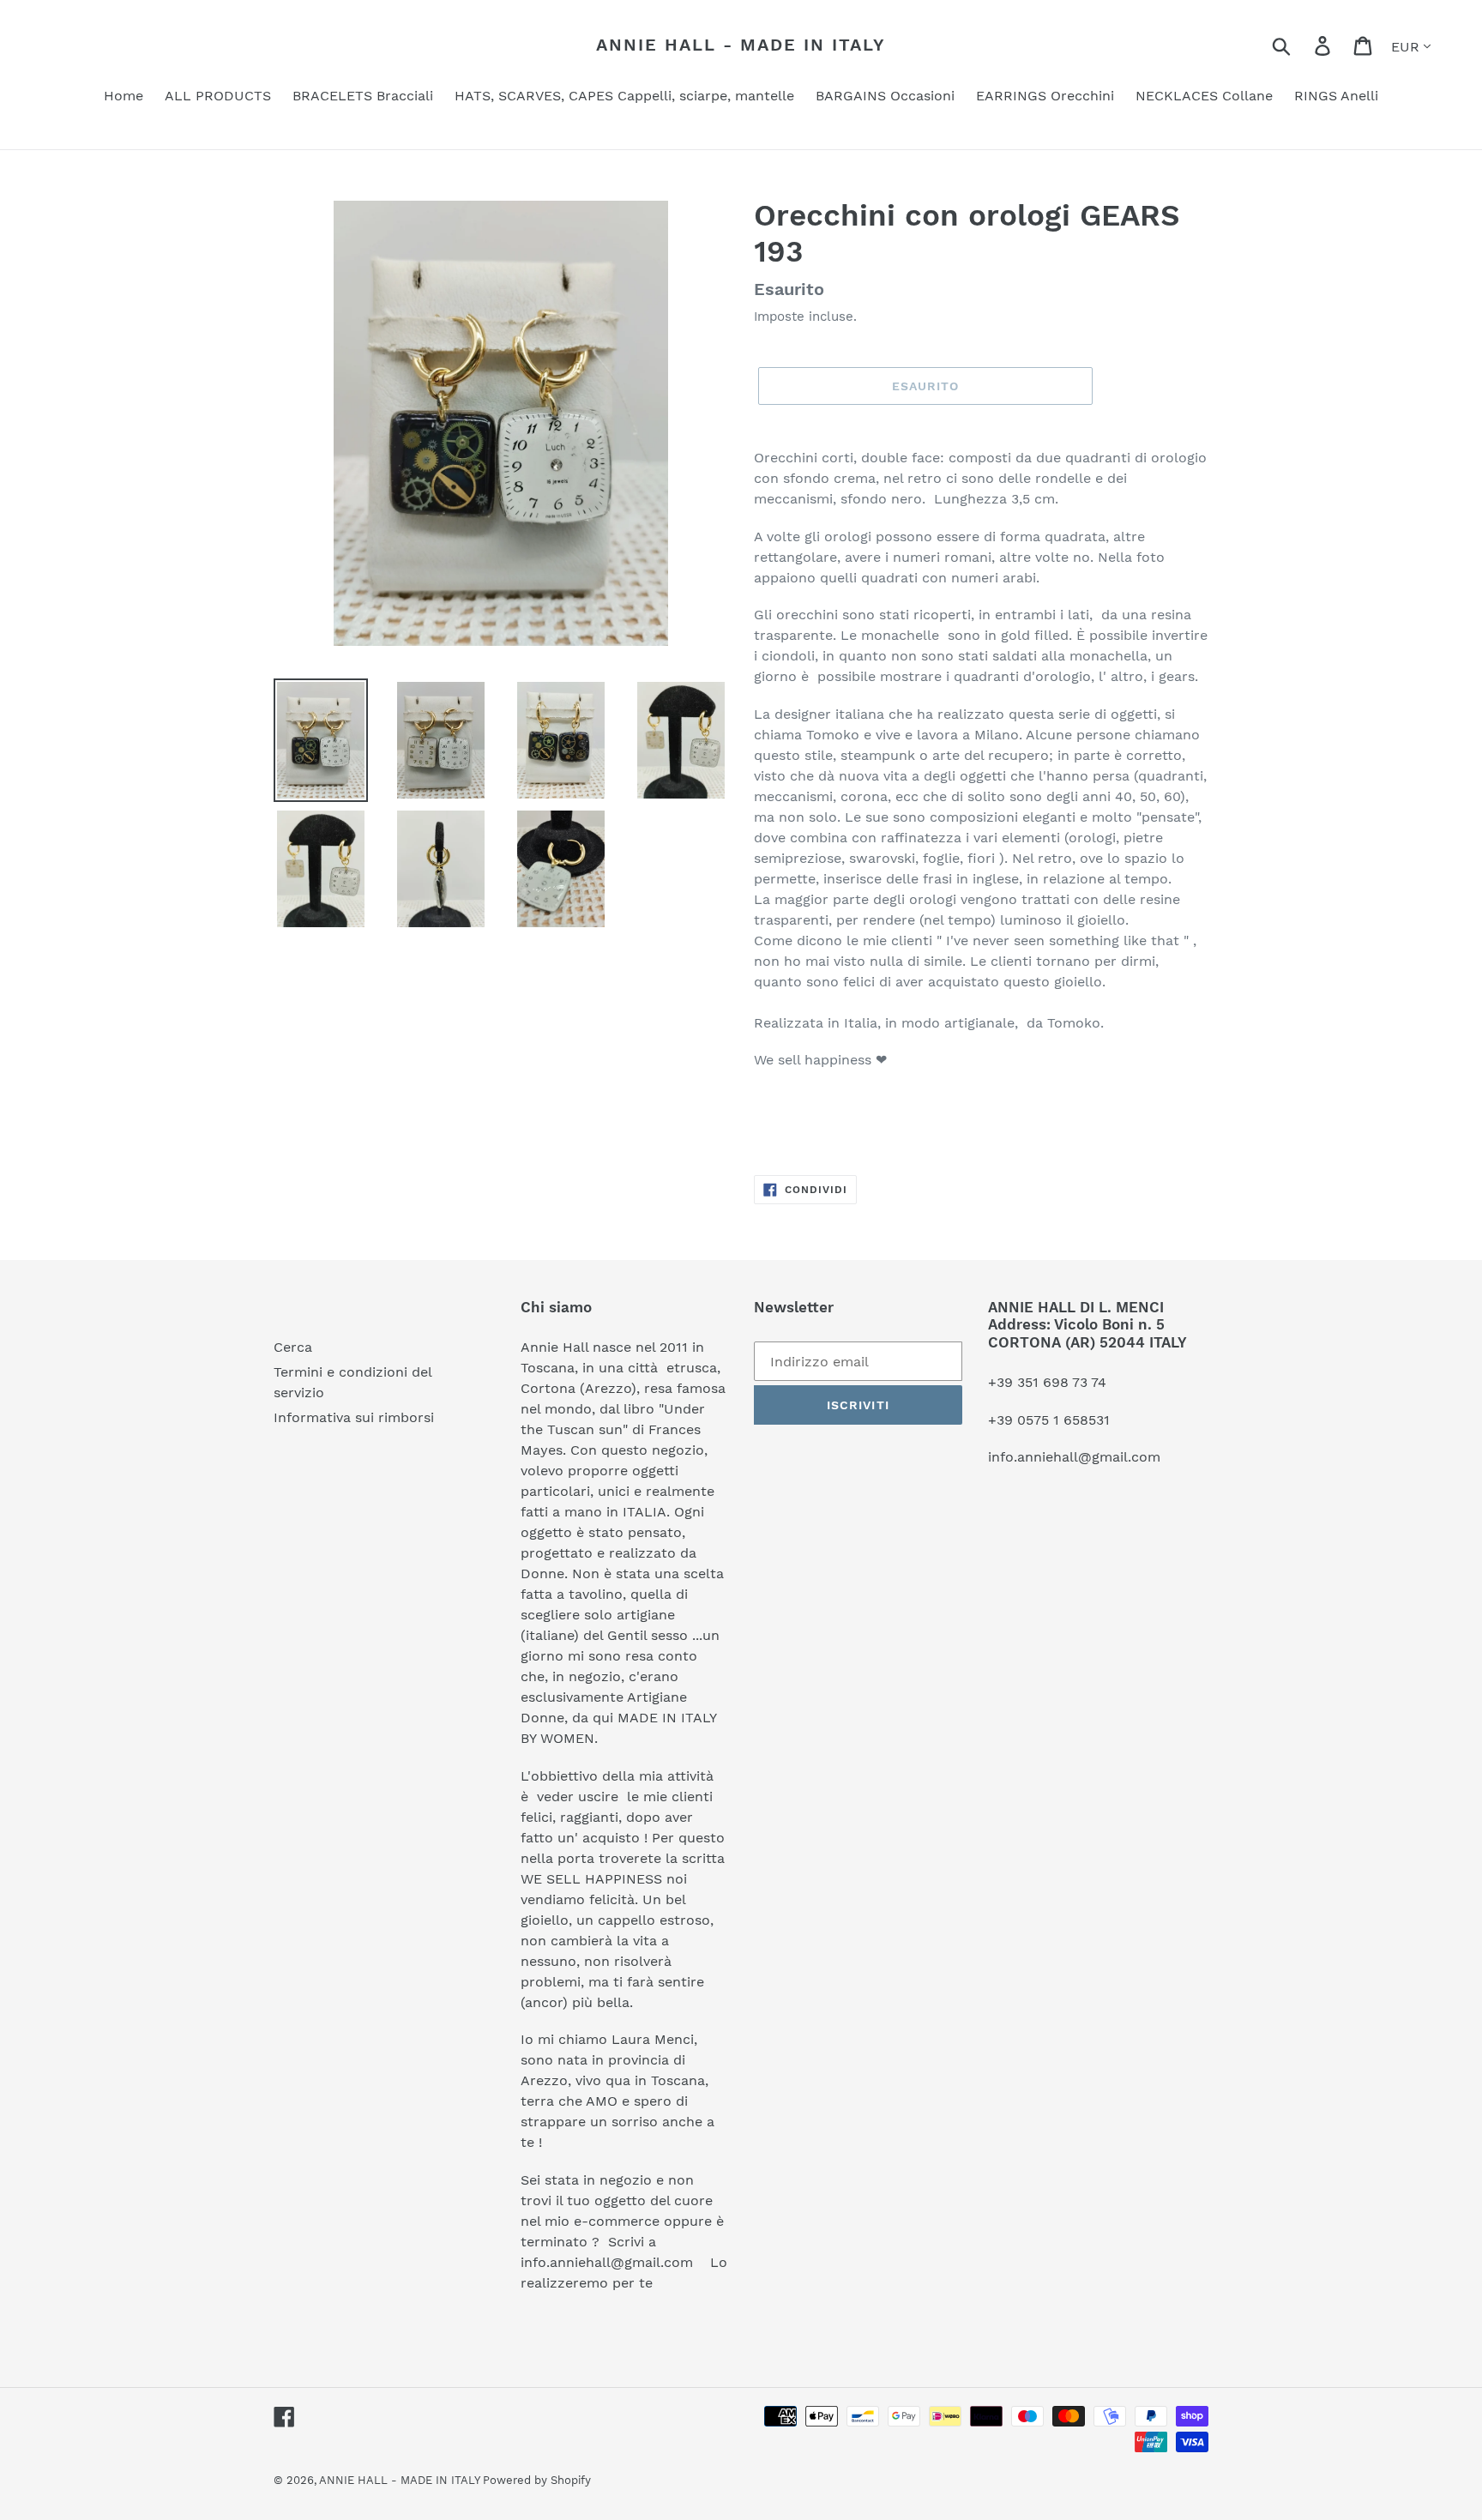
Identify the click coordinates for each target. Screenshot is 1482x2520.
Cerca (293, 1347)
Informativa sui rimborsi (354, 1417)
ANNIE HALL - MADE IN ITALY (741, 45)
